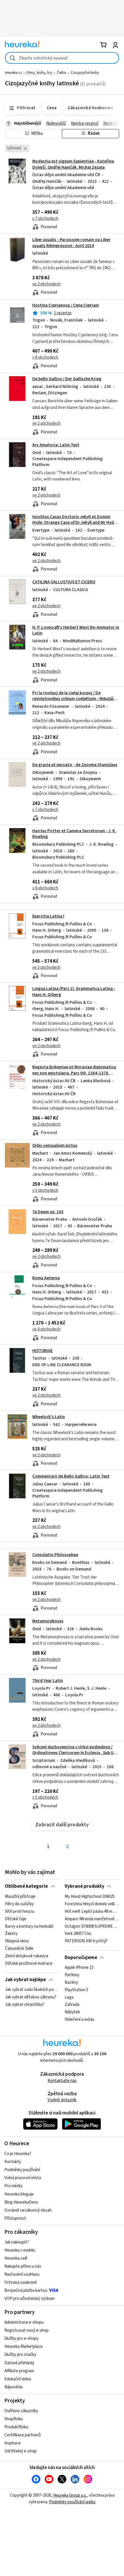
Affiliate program (19, 2371)
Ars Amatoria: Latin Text (56, 445)
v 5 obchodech (45, 1190)
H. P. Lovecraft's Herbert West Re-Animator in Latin (76, 630)
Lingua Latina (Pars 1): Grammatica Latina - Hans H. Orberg (62, 1022)
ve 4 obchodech (46, 1329)
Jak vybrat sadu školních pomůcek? (32, 1990)
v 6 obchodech (45, 357)
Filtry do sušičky (19, 1904)
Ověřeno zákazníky (21, 2411)
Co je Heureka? (18, 2154)
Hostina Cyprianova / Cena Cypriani (66, 305)
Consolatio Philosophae (55, 1555)
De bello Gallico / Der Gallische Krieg (67, 379)
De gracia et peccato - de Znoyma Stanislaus (75, 765)
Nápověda (13, 2387)
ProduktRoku (16, 2427)
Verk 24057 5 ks (78, 1934)
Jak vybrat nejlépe (25, 1980)
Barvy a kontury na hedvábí (29, 1926)
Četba (61, 73)
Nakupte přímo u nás (23, 2266)
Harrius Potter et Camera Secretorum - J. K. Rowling (74, 834)
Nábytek (72, 2012)
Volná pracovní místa (23, 2178)
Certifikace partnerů (22, 2435)
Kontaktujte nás (62, 2081)
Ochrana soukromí (20, 2282)
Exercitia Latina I (48, 916)
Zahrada (72, 2005)
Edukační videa (18, 2379)
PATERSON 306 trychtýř (86, 1941)
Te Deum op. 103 (48, 1212)
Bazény (71, 1983)
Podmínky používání (22, 2170)
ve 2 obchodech (46, 284)
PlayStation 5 (76, 1990)
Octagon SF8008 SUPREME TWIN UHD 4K (92, 1926)
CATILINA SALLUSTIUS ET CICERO (64, 582)
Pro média (13, 2186)
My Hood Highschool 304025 (90, 1897)
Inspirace (13, 2443)
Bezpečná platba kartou (26, 2290)
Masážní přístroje (20, 1897)
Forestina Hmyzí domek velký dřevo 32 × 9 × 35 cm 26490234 (92, 1904)
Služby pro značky (20, 2355)
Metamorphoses (48, 1621)
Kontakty (13, 2162)
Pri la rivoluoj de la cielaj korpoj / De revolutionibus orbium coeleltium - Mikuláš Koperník (73, 699)
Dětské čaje (16, 1919)
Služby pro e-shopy (21, 2338)
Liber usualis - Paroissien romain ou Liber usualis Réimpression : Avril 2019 (71, 243)
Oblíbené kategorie (26, 1886)
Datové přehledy (19, 2363)
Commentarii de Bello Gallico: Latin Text (71, 1476)
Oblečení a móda (79, 2020)
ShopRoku (14, 2419)
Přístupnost (15, 2218)
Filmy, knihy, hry (39, 73)
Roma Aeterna (46, 1278)
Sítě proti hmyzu (20, 1911)
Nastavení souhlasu (22, 2274)
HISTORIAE (43, 1351)
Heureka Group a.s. (70, 2495)
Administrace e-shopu (24, 2322)
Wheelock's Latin (49, 1417)
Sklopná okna (17, 1941)
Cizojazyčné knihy (85, 73)
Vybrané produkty (84, 1886)
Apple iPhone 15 (79, 1968)
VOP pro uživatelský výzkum (29, 2299)
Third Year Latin (48, 1681)
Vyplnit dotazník (62, 2100)
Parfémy (72, 1975)
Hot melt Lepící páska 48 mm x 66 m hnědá (92, 1911)
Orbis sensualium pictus (55, 1146)
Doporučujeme (81, 1958)
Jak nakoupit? (17, 2242)
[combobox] (62, 58)
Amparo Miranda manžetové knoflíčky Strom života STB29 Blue (92, 1919)
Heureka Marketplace (24, 2347)
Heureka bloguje (19, 2194)
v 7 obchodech (45, 219)
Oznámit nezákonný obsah (28, 2210)
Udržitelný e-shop (20, 2451)
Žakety (11, 1934)
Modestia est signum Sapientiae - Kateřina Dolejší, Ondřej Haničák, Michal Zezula (73, 164)
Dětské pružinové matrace (29, 1963)
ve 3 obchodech (46, 967)
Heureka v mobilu (20, 2250)
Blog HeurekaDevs (21, 2202)
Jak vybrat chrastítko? (25, 2005)
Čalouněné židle (19, 1949)
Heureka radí (16, 2258)
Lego (69, 1997)
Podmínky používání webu (72, 2502)
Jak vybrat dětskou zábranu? (31, 1997)
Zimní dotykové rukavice (27, 1956)
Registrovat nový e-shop (27, 2330)
